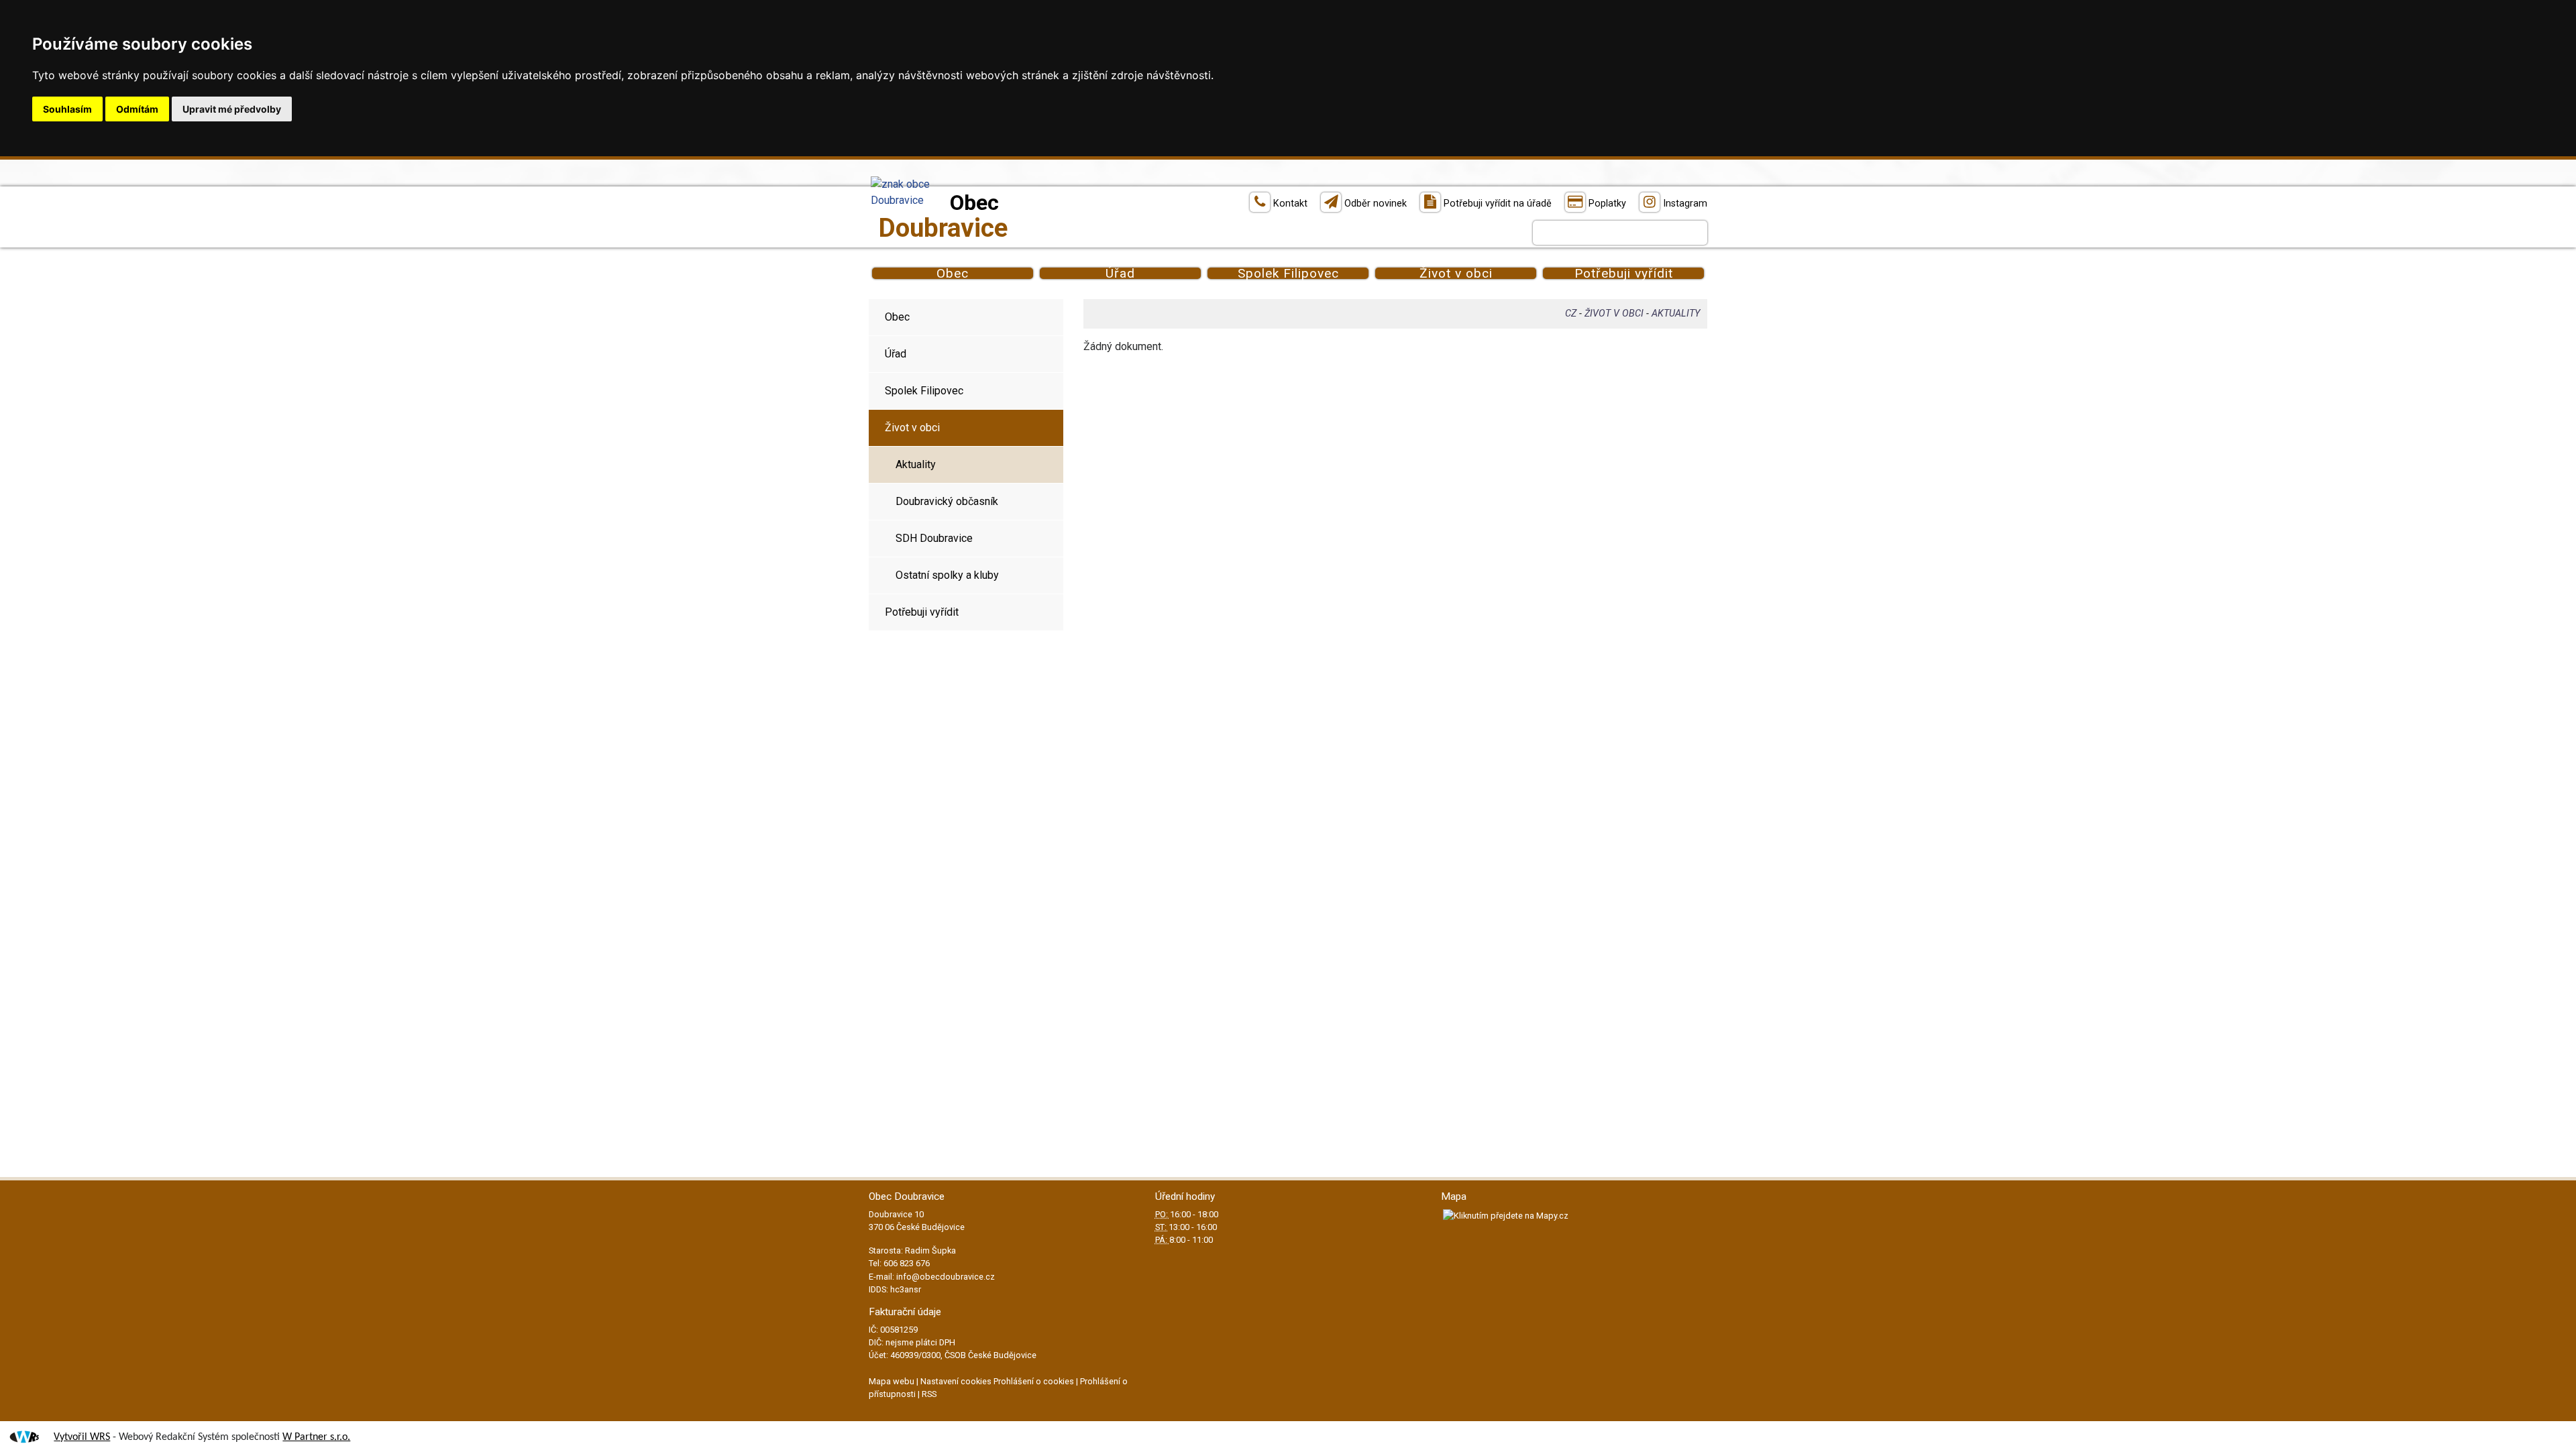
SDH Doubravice (934, 538)
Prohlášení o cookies (1035, 1381)
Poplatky (1607, 204)
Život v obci (1456, 273)
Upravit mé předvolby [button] (232, 109)
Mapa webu (892, 1381)
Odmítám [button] (137, 109)
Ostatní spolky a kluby (947, 575)
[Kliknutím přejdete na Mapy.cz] (1505, 1215)
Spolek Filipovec (1288, 273)
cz (1571, 314)
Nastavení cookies (956, 1381)
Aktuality (916, 464)
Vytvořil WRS (82, 1437)
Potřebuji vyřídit (1624, 273)
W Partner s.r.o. (316, 1437)
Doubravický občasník (947, 501)
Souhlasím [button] (67, 109)
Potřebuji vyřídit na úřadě (1498, 204)
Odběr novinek (1376, 204)
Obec (953, 273)
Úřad (1120, 273)
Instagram (1685, 204)
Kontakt (1290, 204)
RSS (929, 1394)
